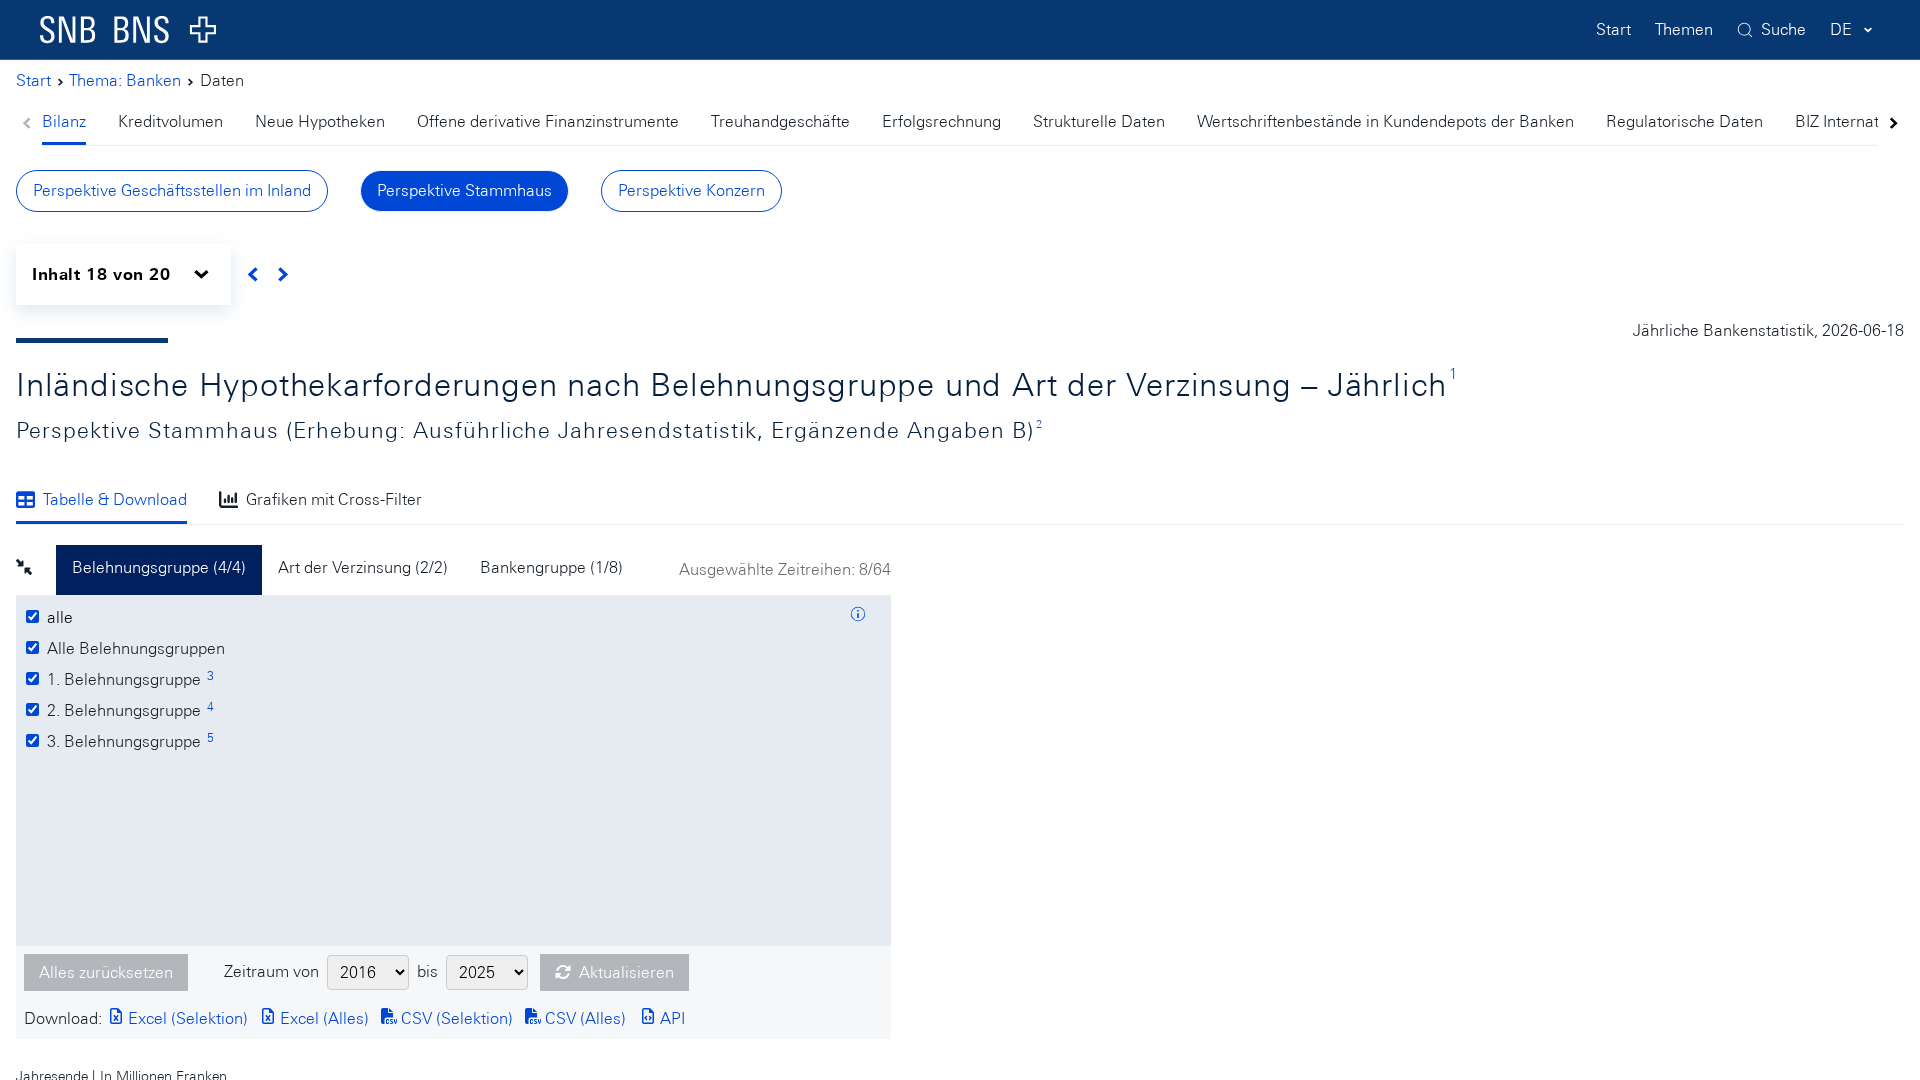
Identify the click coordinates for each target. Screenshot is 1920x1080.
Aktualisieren (626, 972)
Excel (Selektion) (186, 1018)
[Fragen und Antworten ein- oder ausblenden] (858, 617)
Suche (1783, 29)
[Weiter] (282, 274)
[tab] (72, 123)
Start (1613, 29)
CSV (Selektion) (455, 1018)
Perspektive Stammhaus (464, 190)
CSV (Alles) (583, 1018)
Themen (1684, 29)
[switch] (123, 274)
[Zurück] (253, 274)
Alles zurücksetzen (106, 972)
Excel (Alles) (322, 1018)
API (670, 1018)
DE (1841, 29)
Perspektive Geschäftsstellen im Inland (172, 190)
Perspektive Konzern (691, 190)
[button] (36, 570)
